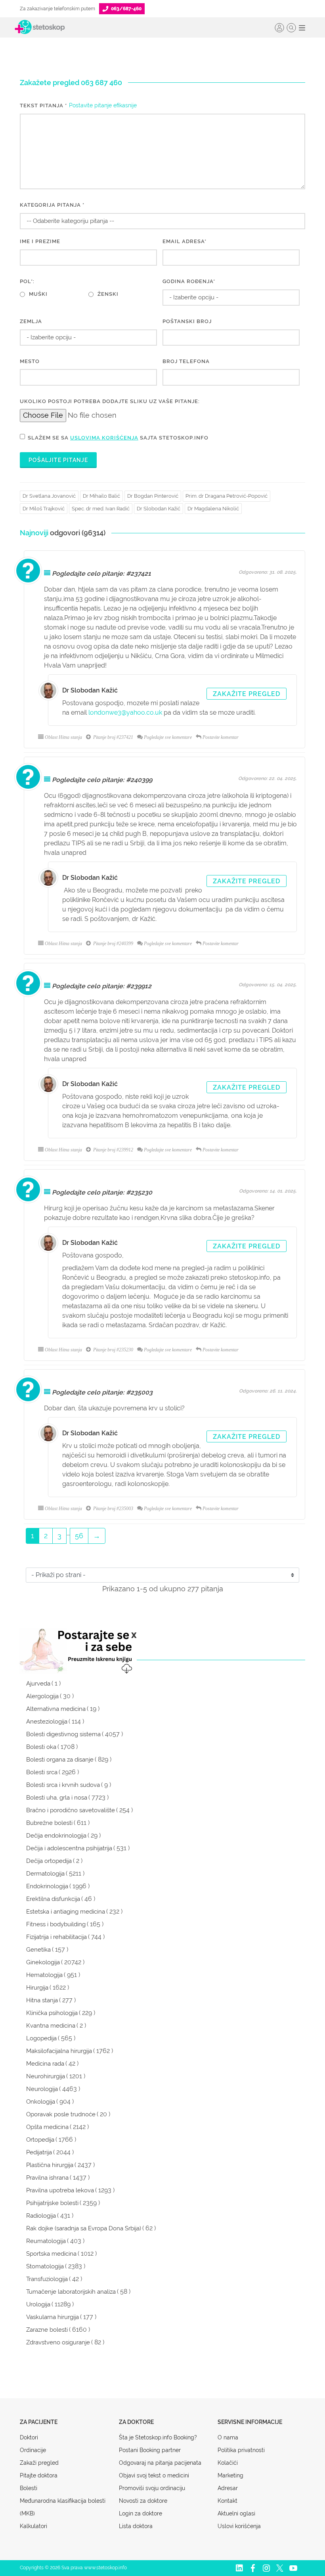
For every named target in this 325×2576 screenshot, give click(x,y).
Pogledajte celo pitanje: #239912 (102, 986)
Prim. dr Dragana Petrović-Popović (227, 496)
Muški (38, 294)
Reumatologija (46, 2241)
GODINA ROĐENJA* (189, 281)
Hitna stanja (42, 2000)
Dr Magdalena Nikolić (213, 509)
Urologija (38, 2304)
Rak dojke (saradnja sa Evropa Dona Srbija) (84, 2228)
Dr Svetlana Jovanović (49, 496)
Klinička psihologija (52, 2013)
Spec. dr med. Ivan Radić (101, 509)
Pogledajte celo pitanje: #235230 (102, 1192)
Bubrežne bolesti (49, 1823)
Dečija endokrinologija (56, 1836)
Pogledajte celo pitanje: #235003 (102, 1392)
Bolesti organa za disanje (60, 1760)
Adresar (228, 2488)
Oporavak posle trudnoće (61, 2114)
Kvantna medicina (51, 2026)
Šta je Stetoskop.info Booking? (158, 2437)
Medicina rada (45, 2064)
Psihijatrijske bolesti (52, 2203)
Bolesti (29, 2488)
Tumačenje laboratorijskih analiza (71, 2292)
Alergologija (42, 1696)
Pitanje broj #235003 (113, 1509)
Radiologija (41, 2216)
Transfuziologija (47, 2279)
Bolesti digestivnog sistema (63, 1734)
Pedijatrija (39, 2152)
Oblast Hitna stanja (63, 737)
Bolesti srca (42, 1772)
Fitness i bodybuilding (56, 1924)
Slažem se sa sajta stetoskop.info (118, 438)
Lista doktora (136, 2526)
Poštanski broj (187, 321)
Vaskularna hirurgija (53, 2317)
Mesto (30, 361)
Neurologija (42, 2089)
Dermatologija (45, 1874)
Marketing (230, 2475)
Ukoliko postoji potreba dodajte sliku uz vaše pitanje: (110, 401)
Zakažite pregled (247, 694)
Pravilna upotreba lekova (60, 2190)
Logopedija (41, 2038)
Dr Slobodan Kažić (159, 509)
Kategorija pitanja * (52, 205)
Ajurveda (38, 1684)
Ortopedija (40, 2140)
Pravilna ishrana (47, 2178)
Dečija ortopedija (49, 1861)
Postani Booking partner (150, 2450)
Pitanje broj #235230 (113, 1350)
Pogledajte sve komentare (168, 737)
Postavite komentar (221, 737)
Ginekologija (43, 1962)
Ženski (108, 294)
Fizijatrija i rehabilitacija (56, 1937)
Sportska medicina (51, 2254)
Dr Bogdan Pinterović (153, 496)
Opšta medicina (47, 2127)
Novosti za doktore (143, 2501)
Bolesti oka (41, 1747)
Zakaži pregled (39, 2463)
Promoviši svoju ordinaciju (152, 2488)
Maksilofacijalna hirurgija (59, 2051)
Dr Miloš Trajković (44, 509)
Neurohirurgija (46, 2076)
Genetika (38, 1950)
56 (79, 1536)
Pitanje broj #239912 (113, 1150)
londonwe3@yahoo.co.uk (125, 712)
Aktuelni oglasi (236, 2513)
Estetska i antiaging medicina (66, 1912)
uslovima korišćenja (104, 438)
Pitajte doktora (39, 2475)
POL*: (27, 281)
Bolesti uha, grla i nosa (57, 1798)
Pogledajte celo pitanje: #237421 (101, 574)
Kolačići (228, 2463)
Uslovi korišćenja (239, 2526)
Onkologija (41, 2102)
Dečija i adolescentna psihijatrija (69, 1848)
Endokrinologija (47, 1886)
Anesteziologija (47, 1722)
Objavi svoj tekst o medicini (154, 2475)
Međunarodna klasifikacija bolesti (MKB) (63, 2507)
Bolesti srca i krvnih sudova (63, 1785)
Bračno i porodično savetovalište (71, 1810)
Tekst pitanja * (43, 106)
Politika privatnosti (241, 2450)
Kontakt (227, 2501)
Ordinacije (33, 2450)
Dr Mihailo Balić (101, 496)
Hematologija (44, 1975)
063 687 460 (101, 83)
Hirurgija (37, 1988)
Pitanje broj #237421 (113, 737)
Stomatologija (45, 2266)
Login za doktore (141, 2513)
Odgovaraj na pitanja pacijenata (160, 2463)
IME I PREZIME (40, 241)
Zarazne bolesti (47, 2330)
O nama (228, 2437)
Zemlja (31, 321)
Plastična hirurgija (50, 2165)
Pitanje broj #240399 (113, 944)
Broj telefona (186, 361)
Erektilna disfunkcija (53, 1899)
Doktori (29, 2437)
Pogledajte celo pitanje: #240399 (102, 780)
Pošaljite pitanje (58, 460)
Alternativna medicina (56, 1709)
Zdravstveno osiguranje (58, 2342)
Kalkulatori (33, 2526)
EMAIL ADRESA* (184, 241)
